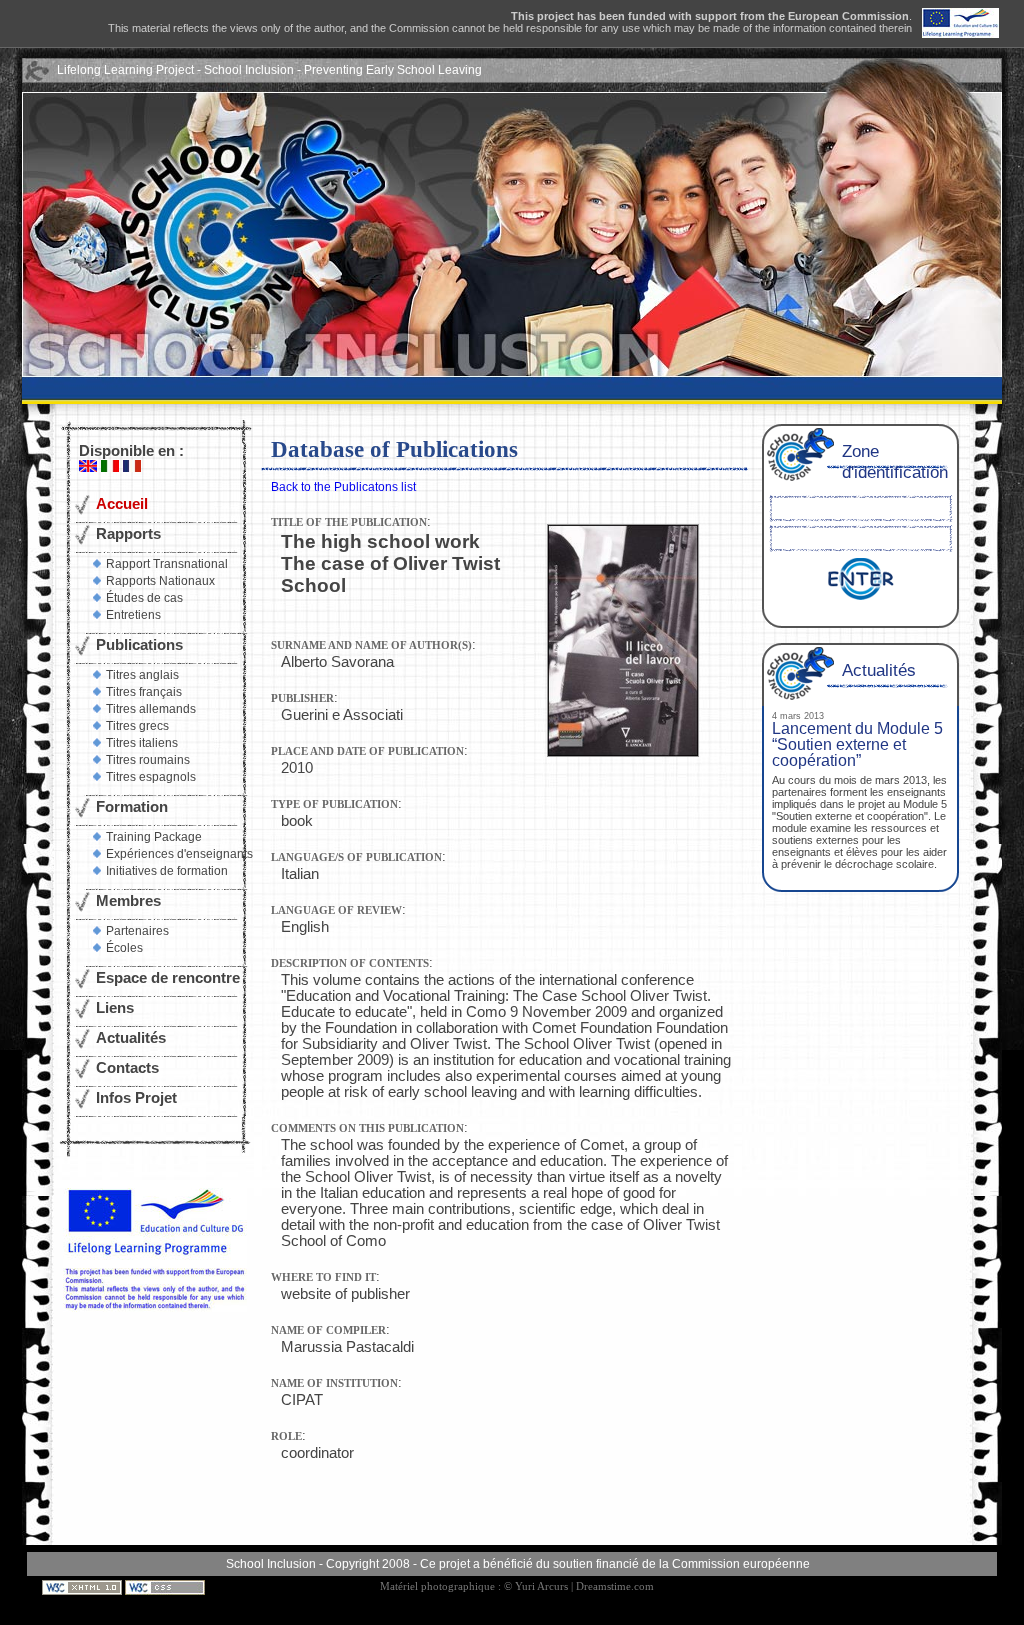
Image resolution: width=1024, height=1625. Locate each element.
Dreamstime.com (615, 1586)
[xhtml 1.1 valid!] (83, 1586)
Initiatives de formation (167, 871)
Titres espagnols (151, 777)
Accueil (122, 504)
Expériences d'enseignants (179, 854)
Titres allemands (151, 709)
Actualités (131, 1038)
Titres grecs (137, 726)
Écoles (124, 948)
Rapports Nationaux (160, 581)
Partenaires (137, 931)
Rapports (128, 534)
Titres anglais (142, 675)
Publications (139, 645)
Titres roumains (148, 760)
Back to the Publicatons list (343, 487)
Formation (132, 807)
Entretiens (133, 615)
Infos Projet (136, 1098)
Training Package (154, 837)
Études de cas (144, 598)
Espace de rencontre (168, 978)
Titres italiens (142, 743)
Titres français (144, 692)
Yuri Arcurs (541, 1586)
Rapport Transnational (167, 564)
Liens (115, 1008)
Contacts (127, 1068)
